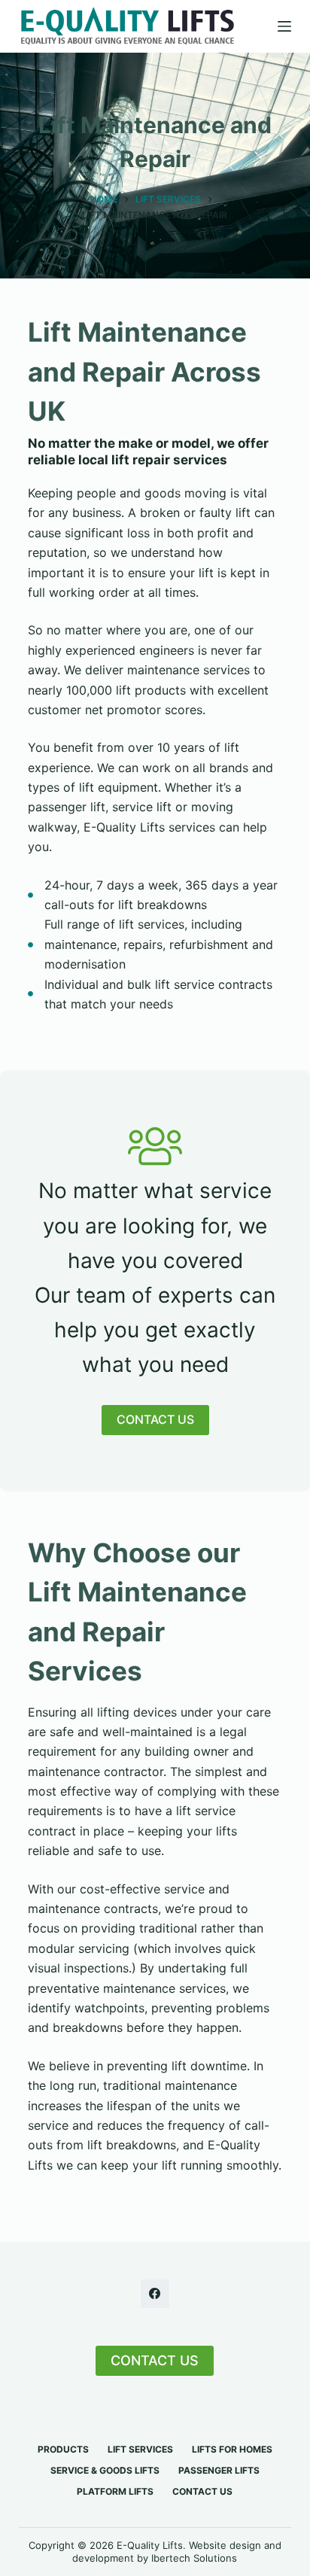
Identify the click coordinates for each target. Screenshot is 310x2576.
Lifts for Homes (232, 2449)
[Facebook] (155, 2294)
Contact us (202, 2491)
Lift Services (140, 2449)
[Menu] (284, 26)
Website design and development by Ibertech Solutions (177, 2552)
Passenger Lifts (219, 2470)
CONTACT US (155, 2360)
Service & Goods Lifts (105, 2470)
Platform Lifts (115, 2491)
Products (63, 2449)
